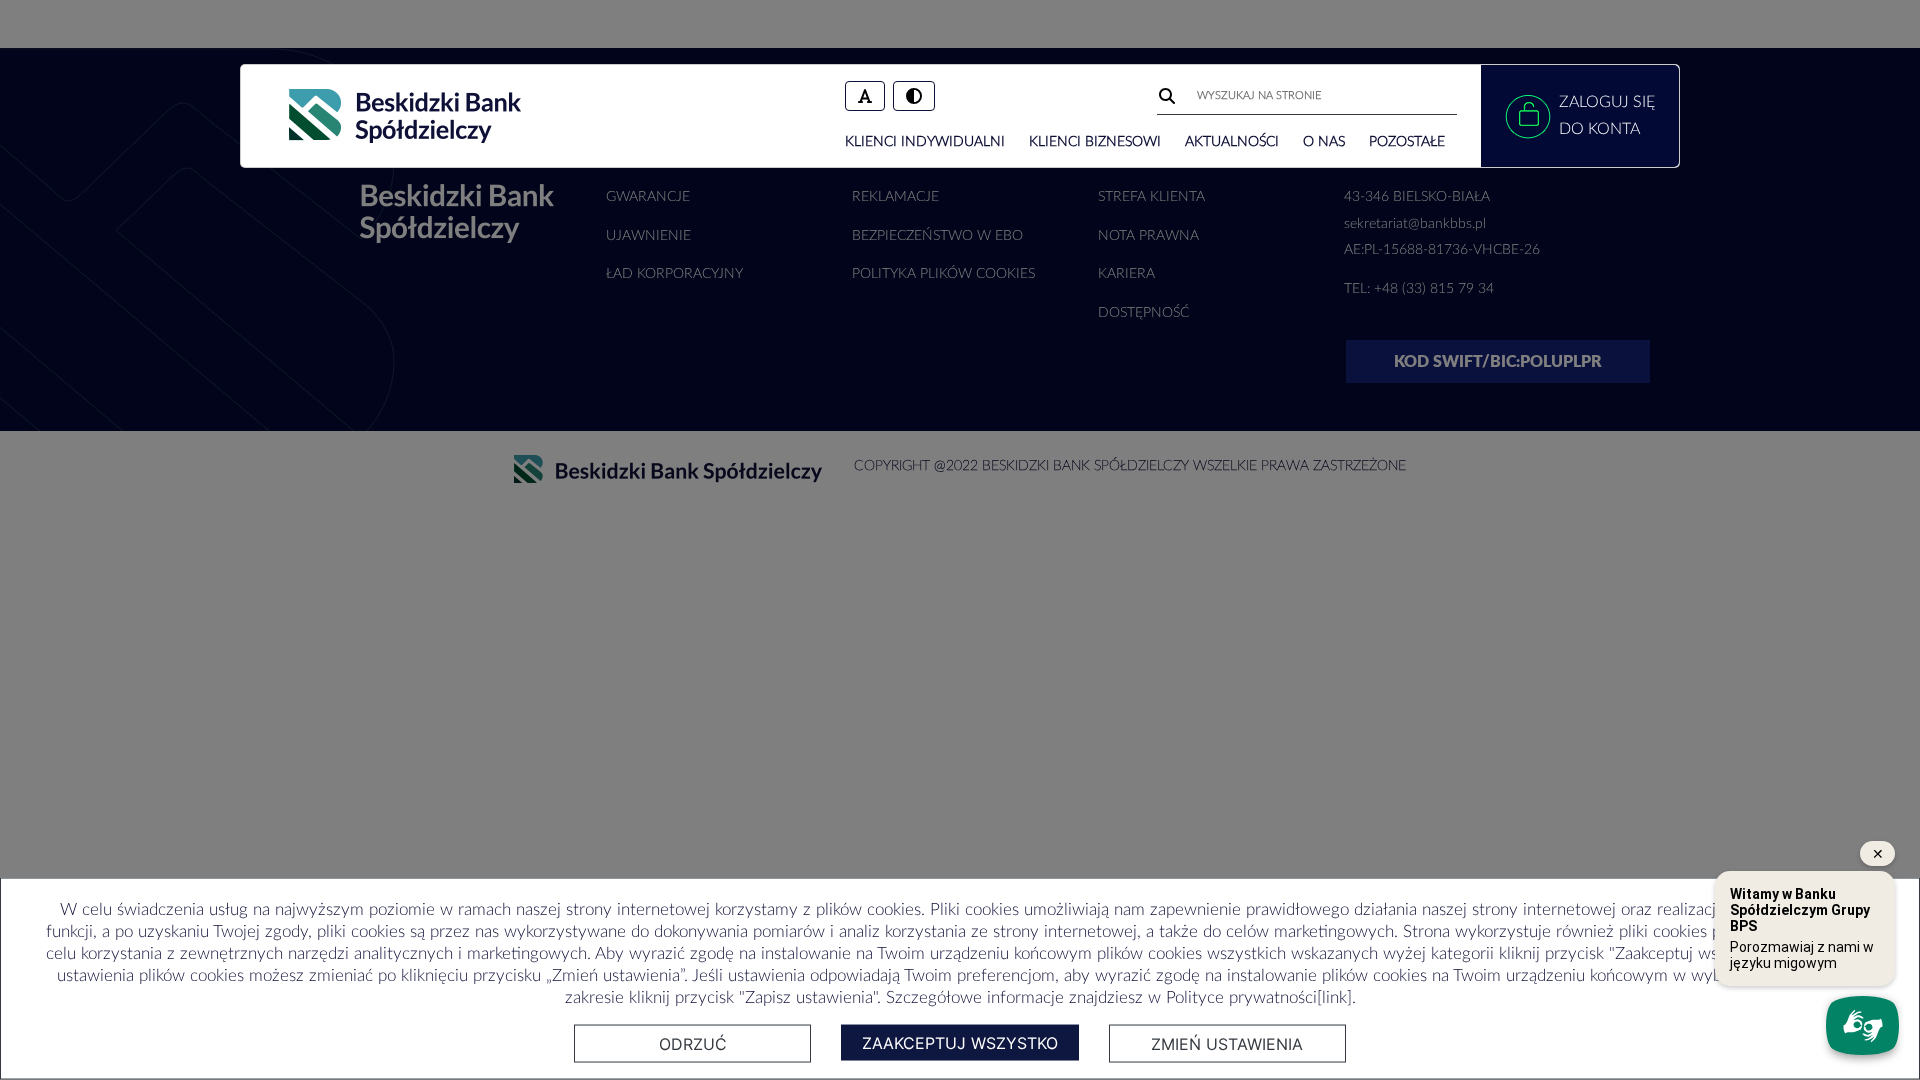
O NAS (1324, 142)
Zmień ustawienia (1227, 1044)
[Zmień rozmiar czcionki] (865, 96)
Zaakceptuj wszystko (960, 1043)
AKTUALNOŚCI (1232, 142)
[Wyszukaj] (1169, 95)
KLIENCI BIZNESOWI (1095, 142)
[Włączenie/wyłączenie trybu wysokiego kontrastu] (914, 96)
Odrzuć (693, 1044)
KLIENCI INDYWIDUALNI (925, 142)
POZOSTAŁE (1407, 142)
